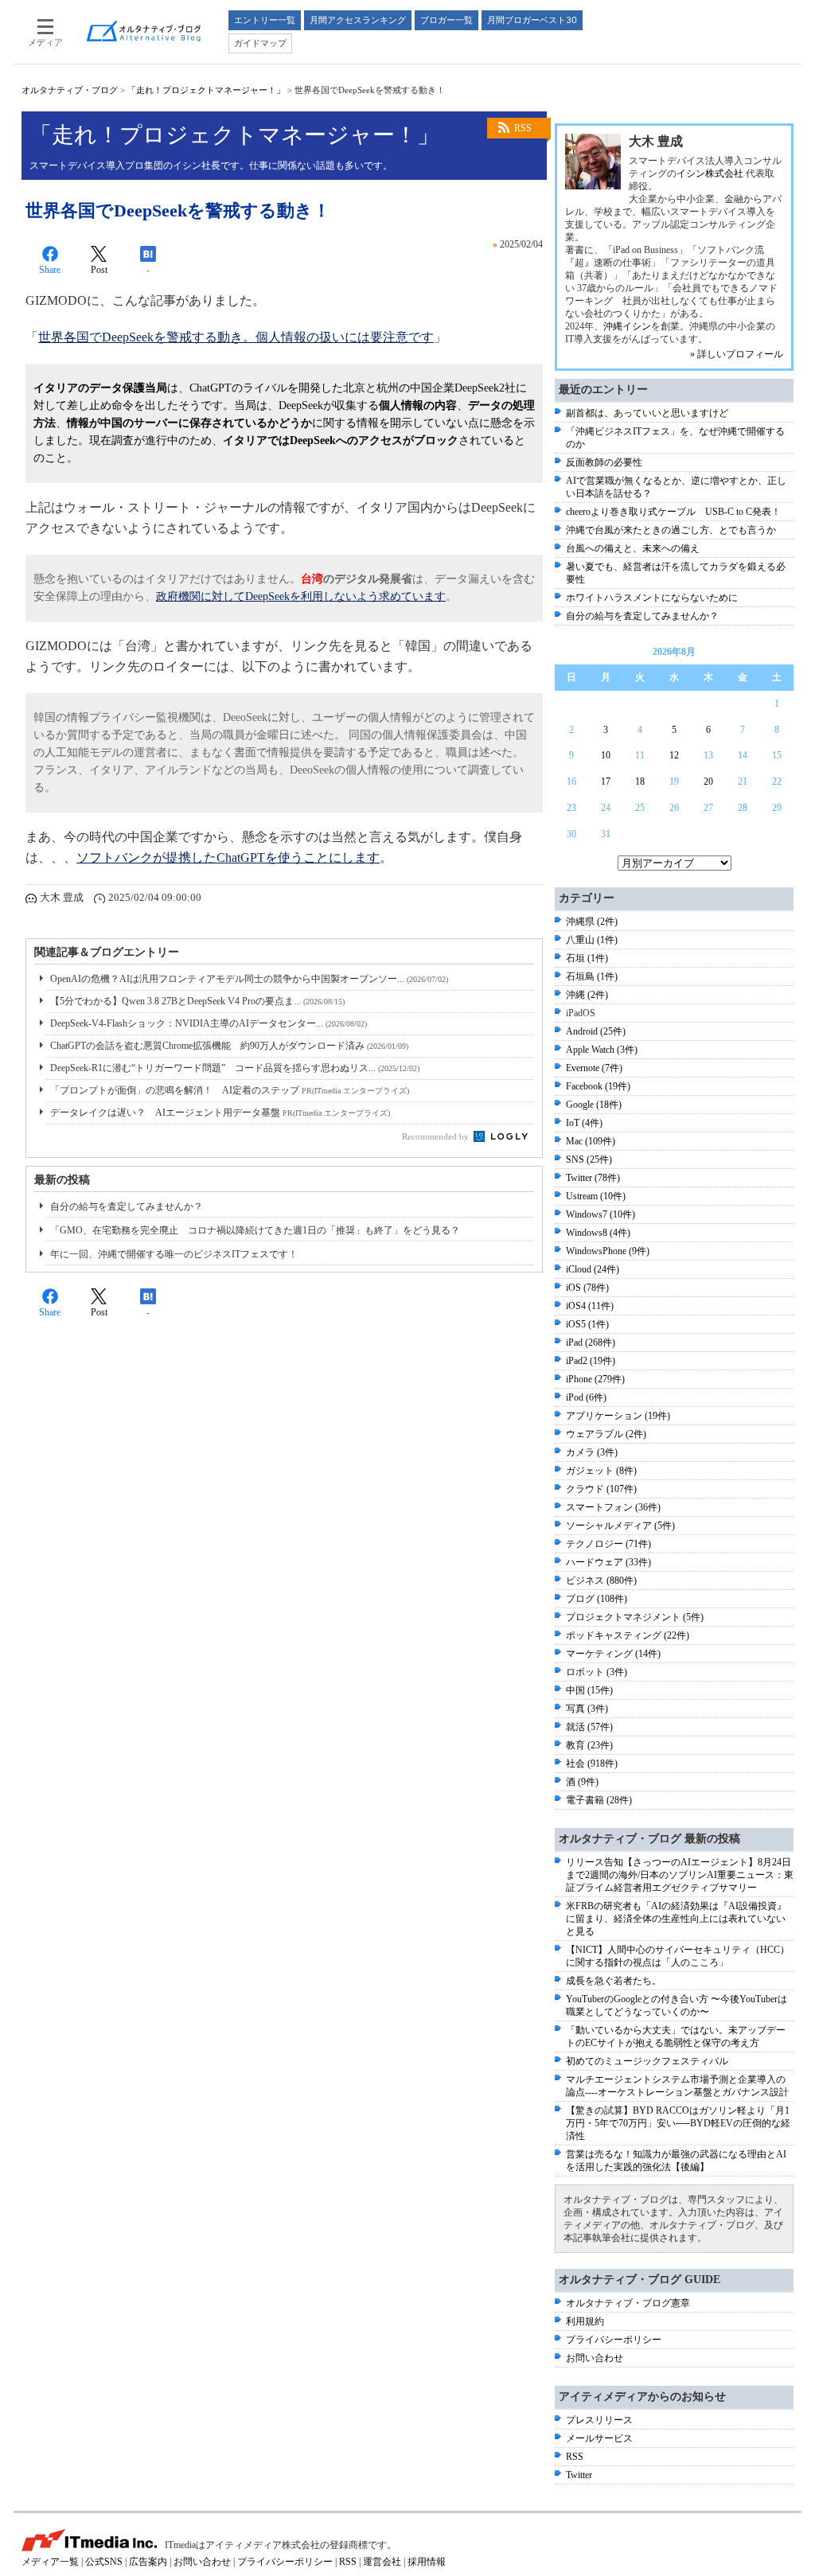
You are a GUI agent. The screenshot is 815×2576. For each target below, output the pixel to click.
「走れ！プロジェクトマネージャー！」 (206, 90)
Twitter (579, 2475)
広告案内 (148, 2562)
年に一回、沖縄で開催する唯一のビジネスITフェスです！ (174, 1254)
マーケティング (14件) (613, 1654)
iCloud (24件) (593, 1269)
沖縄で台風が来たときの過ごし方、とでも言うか (671, 530)
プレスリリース (599, 2420)
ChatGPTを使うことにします (298, 857)
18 (640, 781)
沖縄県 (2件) (592, 922)
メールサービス (599, 2438)
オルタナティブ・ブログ (70, 90)
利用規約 (585, 2321)
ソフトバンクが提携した (146, 857)
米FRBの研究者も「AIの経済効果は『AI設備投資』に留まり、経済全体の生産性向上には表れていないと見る (676, 1919)
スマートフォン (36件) (613, 1507)
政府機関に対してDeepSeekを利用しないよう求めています (301, 596)
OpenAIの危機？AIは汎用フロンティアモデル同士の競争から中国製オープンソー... (249, 979)
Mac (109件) (591, 1141)
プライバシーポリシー (614, 2340)
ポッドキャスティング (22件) (628, 1635)
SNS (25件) (589, 1159)
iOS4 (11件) (590, 1306)
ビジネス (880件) (601, 1580)
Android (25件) (596, 1031)
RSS (523, 128)
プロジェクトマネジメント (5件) (635, 1617)
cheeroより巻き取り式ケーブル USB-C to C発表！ (673, 512)
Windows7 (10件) (601, 1214)
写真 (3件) (587, 1709)
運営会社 (382, 2562)
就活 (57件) (589, 1727)
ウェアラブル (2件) (606, 1434)
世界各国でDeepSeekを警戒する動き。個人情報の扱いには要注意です (236, 337)
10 (606, 755)
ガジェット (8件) (601, 1471)
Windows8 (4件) (598, 1233)
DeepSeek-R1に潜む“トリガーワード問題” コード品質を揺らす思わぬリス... (235, 1068)
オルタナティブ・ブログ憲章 (628, 2303)
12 (674, 755)
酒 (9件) (582, 1782)
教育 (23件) (589, 1745)
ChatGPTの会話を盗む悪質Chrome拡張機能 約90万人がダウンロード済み (229, 1046)
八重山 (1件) (592, 940)
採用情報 (427, 2562)
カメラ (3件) (592, 1452)
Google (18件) (594, 1105)
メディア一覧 (50, 2562)
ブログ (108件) (597, 1599)
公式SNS (104, 2562)
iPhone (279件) (595, 1379)
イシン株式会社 (710, 173)
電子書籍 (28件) (599, 1800)
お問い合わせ (595, 2358)
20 (708, 781)
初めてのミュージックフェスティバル (647, 2061)
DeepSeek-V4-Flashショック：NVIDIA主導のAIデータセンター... (209, 1023)
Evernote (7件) (594, 1068)
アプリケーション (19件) (618, 1416)
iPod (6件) (586, 1397)
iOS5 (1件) (587, 1324)
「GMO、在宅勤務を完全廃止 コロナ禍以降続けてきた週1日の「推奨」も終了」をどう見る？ (255, 1230)
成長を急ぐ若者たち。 (614, 1981)
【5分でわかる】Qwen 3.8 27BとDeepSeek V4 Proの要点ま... (197, 1001)
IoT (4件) (584, 1123)
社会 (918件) (592, 1763)
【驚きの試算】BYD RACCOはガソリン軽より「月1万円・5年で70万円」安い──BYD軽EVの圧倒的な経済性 (678, 2123)
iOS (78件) (587, 1288)
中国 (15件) (589, 1690)
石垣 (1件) (587, 958)
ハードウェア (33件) (608, 1562)
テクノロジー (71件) (608, 1544)
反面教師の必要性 (604, 462)
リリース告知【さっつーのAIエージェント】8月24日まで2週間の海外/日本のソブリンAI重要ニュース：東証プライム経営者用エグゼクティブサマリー (680, 1875)
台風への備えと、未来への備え (633, 548)
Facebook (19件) (598, 1086)
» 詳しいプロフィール (737, 354)
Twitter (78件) (593, 1178)
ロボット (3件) (597, 1672)
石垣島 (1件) (592, 976)
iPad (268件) (591, 1343)
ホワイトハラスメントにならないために (652, 598)
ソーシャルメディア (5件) (620, 1526)
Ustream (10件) (596, 1196)
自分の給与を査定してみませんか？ (127, 1206)
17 (606, 781)
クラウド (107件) (601, 1489)
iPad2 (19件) (591, 1361)
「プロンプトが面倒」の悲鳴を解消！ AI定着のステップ (230, 1090)
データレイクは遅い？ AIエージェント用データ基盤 (220, 1113)
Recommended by (437, 1136)
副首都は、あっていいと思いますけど (647, 413)
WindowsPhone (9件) (608, 1251)
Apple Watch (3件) (602, 1050)
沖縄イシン (627, 326)
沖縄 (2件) (587, 995)
